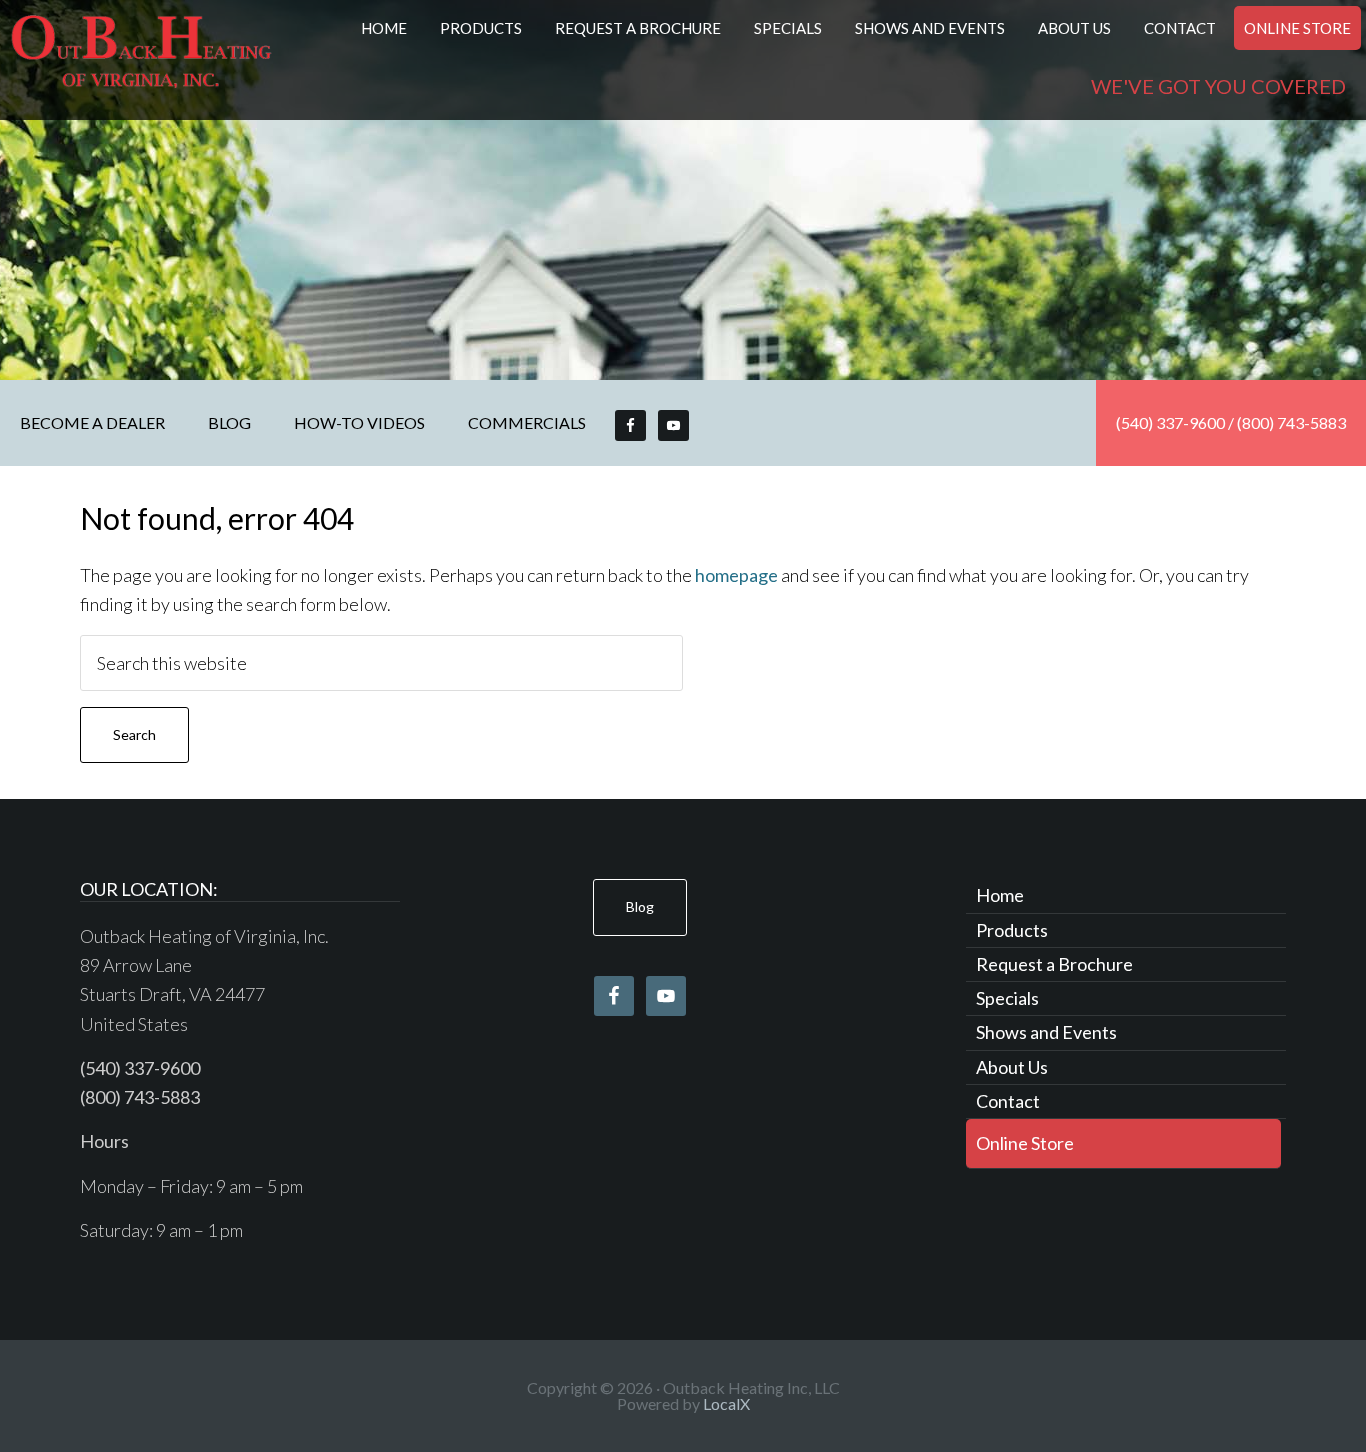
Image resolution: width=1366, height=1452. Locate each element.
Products (1012, 930)
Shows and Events (1046, 1032)
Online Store (1025, 1143)
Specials (1007, 998)
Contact (1008, 1101)
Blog (640, 906)
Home (1000, 895)
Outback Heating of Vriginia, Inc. (141, 60)
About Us (1012, 1067)
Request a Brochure (1054, 964)
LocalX (726, 1403)
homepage (736, 575)
